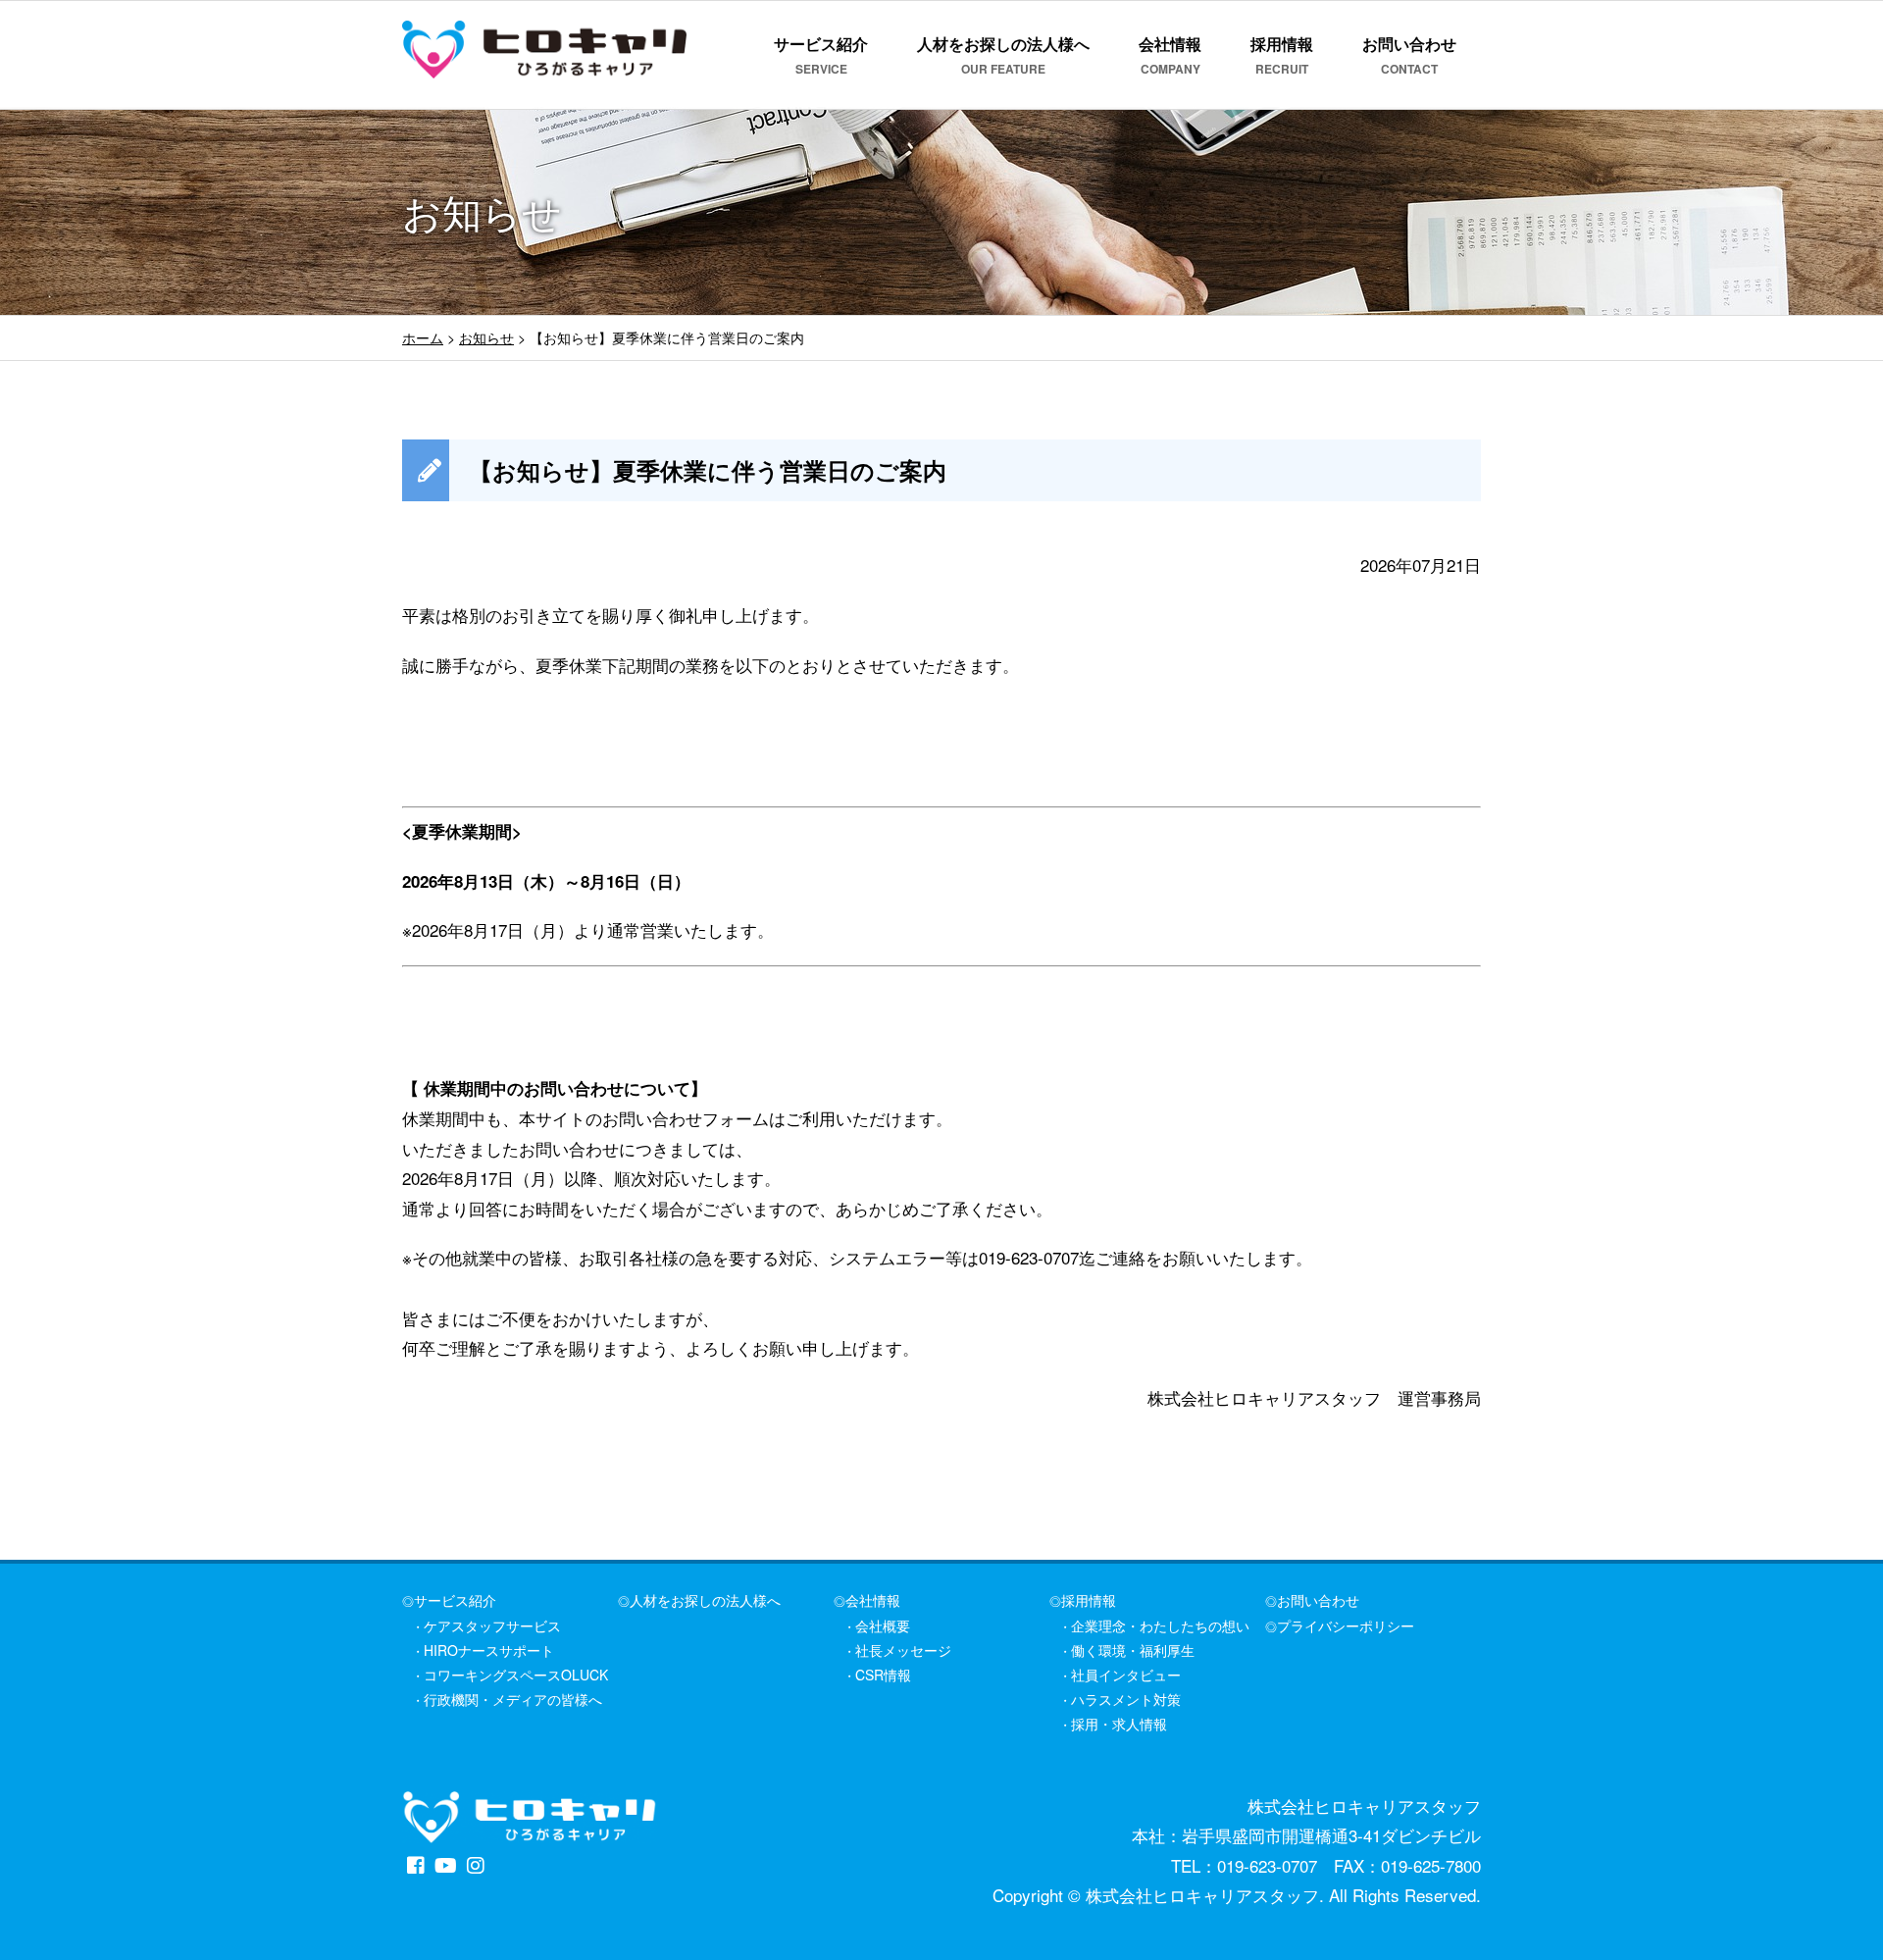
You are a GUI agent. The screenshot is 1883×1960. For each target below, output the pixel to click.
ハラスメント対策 (1126, 1699)
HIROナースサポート (489, 1650)
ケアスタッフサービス (492, 1625)
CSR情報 (883, 1675)
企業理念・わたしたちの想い (1160, 1625)
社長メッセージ (903, 1650)
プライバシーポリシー (1346, 1625)
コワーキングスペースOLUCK (516, 1675)
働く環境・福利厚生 (1133, 1650)
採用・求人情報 (1119, 1724)
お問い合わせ (1409, 55)
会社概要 (883, 1625)
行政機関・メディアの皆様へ (513, 1699)
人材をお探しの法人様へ (1003, 55)
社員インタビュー (1126, 1675)
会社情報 (1170, 55)
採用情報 (1282, 55)
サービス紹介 (821, 55)
